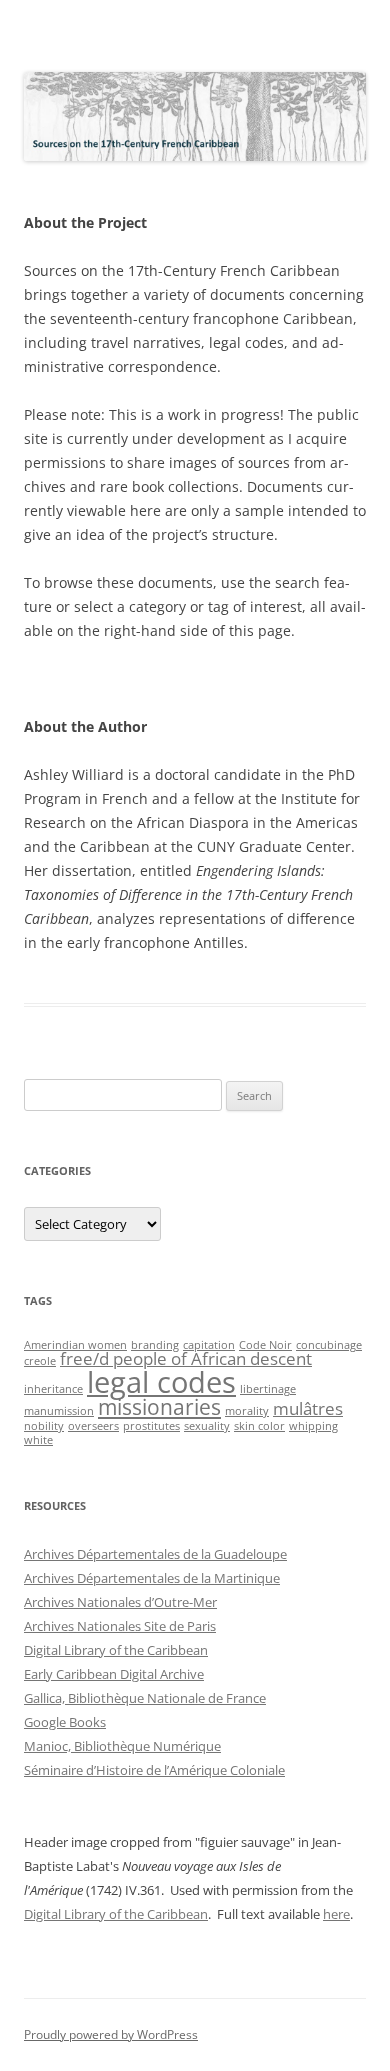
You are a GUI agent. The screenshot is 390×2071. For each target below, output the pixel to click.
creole (40, 1361)
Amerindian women (75, 1345)
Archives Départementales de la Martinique (152, 1578)
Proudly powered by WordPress (111, 2034)
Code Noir (265, 1345)
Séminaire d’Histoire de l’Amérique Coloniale (154, 1770)
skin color (259, 1426)
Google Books (65, 1722)
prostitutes (151, 1426)
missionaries (159, 1407)
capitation (209, 1345)
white (38, 1440)
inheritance (53, 1389)
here (336, 1914)
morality (247, 1411)
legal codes (161, 1382)
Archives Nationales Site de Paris (120, 1626)
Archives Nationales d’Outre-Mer (120, 1602)
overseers (93, 1426)
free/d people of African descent (186, 1358)
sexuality (207, 1426)
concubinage (329, 1345)
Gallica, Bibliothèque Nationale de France (145, 1698)
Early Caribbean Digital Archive (114, 1674)
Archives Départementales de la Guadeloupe (155, 1554)
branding (155, 1345)
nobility (44, 1426)
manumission (59, 1411)
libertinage (268, 1389)
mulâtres (308, 1408)
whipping (313, 1426)
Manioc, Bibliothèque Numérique (122, 1746)
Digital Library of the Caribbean (116, 1650)
